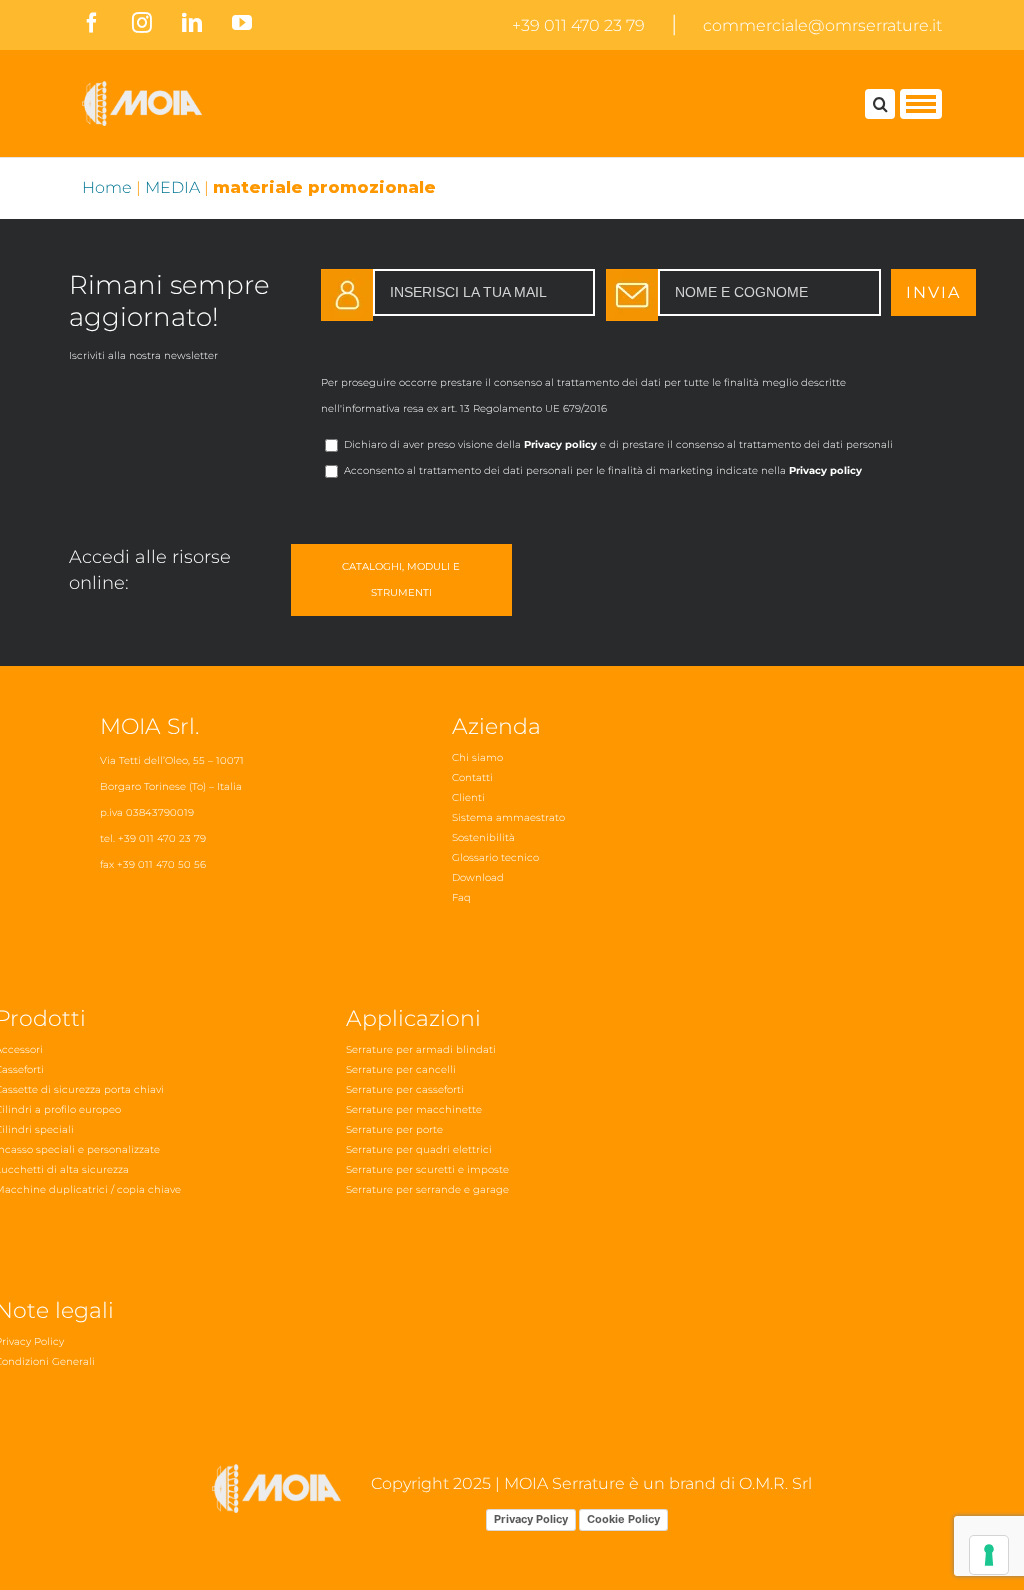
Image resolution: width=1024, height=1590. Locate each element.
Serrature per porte (394, 1129)
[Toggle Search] (880, 104)
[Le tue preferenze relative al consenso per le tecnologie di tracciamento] (989, 1555)
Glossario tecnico (495, 857)
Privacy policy (560, 444)
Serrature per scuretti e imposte (427, 1169)
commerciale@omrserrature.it (822, 25)
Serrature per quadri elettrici (419, 1149)
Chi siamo (477, 757)
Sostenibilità (483, 837)
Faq (461, 897)
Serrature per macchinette (414, 1109)
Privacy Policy (531, 1519)
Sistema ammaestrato (508, 817)
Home (107, 187)
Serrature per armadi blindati (421, 1049)
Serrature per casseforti (405, 1089)
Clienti (468, 797)
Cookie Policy (623, 1519)
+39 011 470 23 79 (578, 25)
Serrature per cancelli (401, 1069)
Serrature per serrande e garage (427, 1189)
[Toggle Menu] (921, 104)
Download (478, 877)
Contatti (472, 777)
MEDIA (172, 187)
